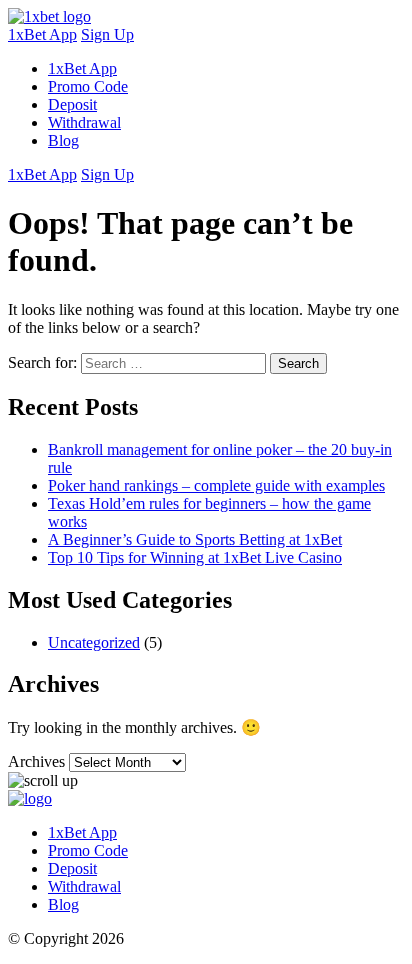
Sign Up (107, 34)
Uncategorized (94, 642)
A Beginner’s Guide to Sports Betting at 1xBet (195, 539)
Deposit (72, 104)
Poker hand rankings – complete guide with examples (216, 485)
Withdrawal (84, 122)
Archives (36, 761)
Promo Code (88, 86)
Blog (63, 140)
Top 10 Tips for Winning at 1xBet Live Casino (195, 557)
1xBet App (42, 34)
